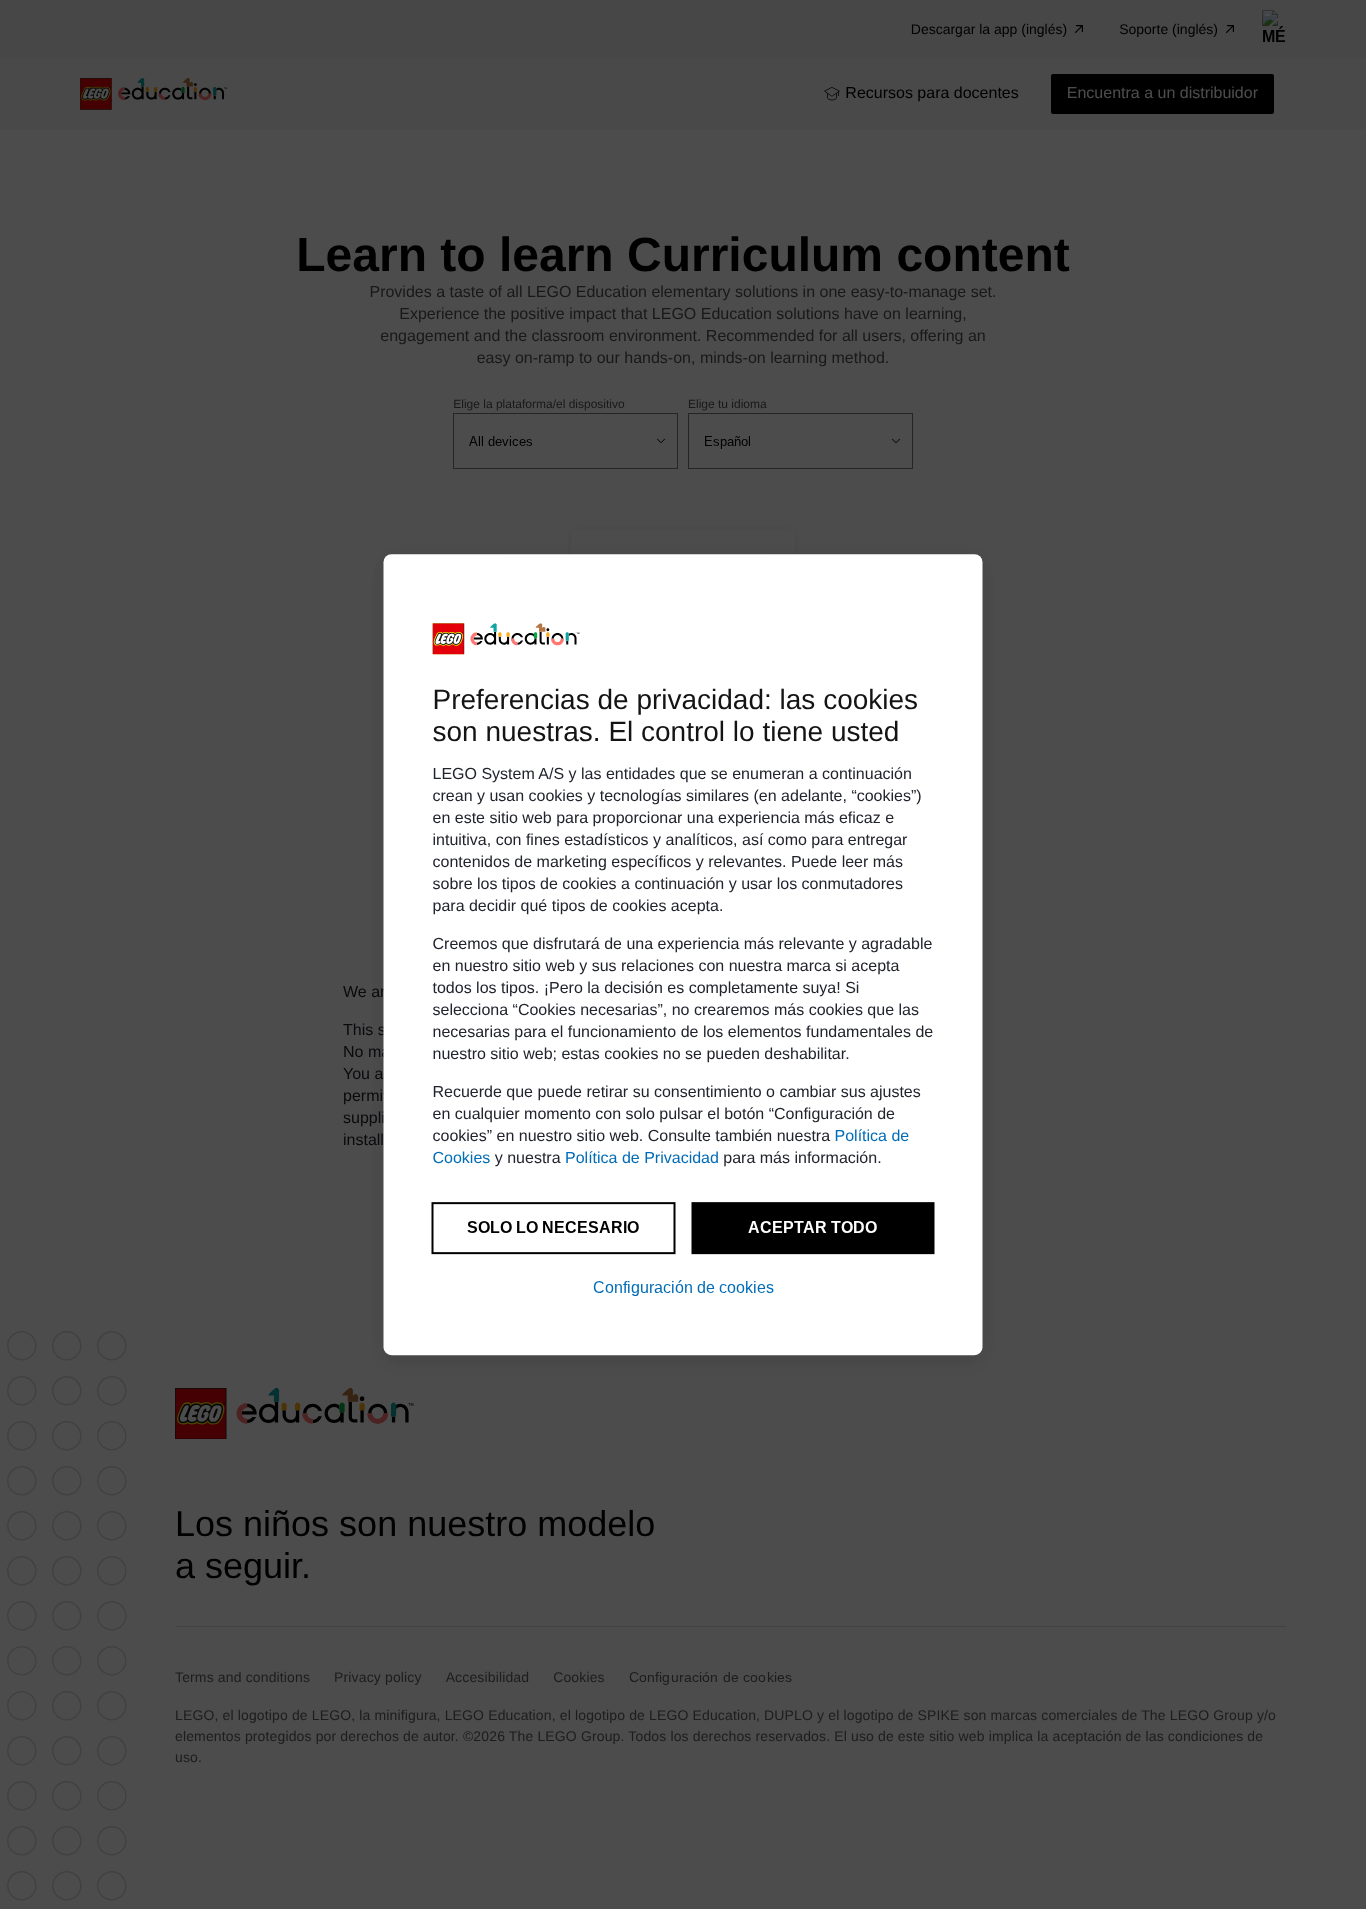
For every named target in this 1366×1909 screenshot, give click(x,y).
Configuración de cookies (683, 1287)
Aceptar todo (812, 1227)
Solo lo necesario (553, 1227)
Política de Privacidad (642, 1158)
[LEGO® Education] (507, 639)
